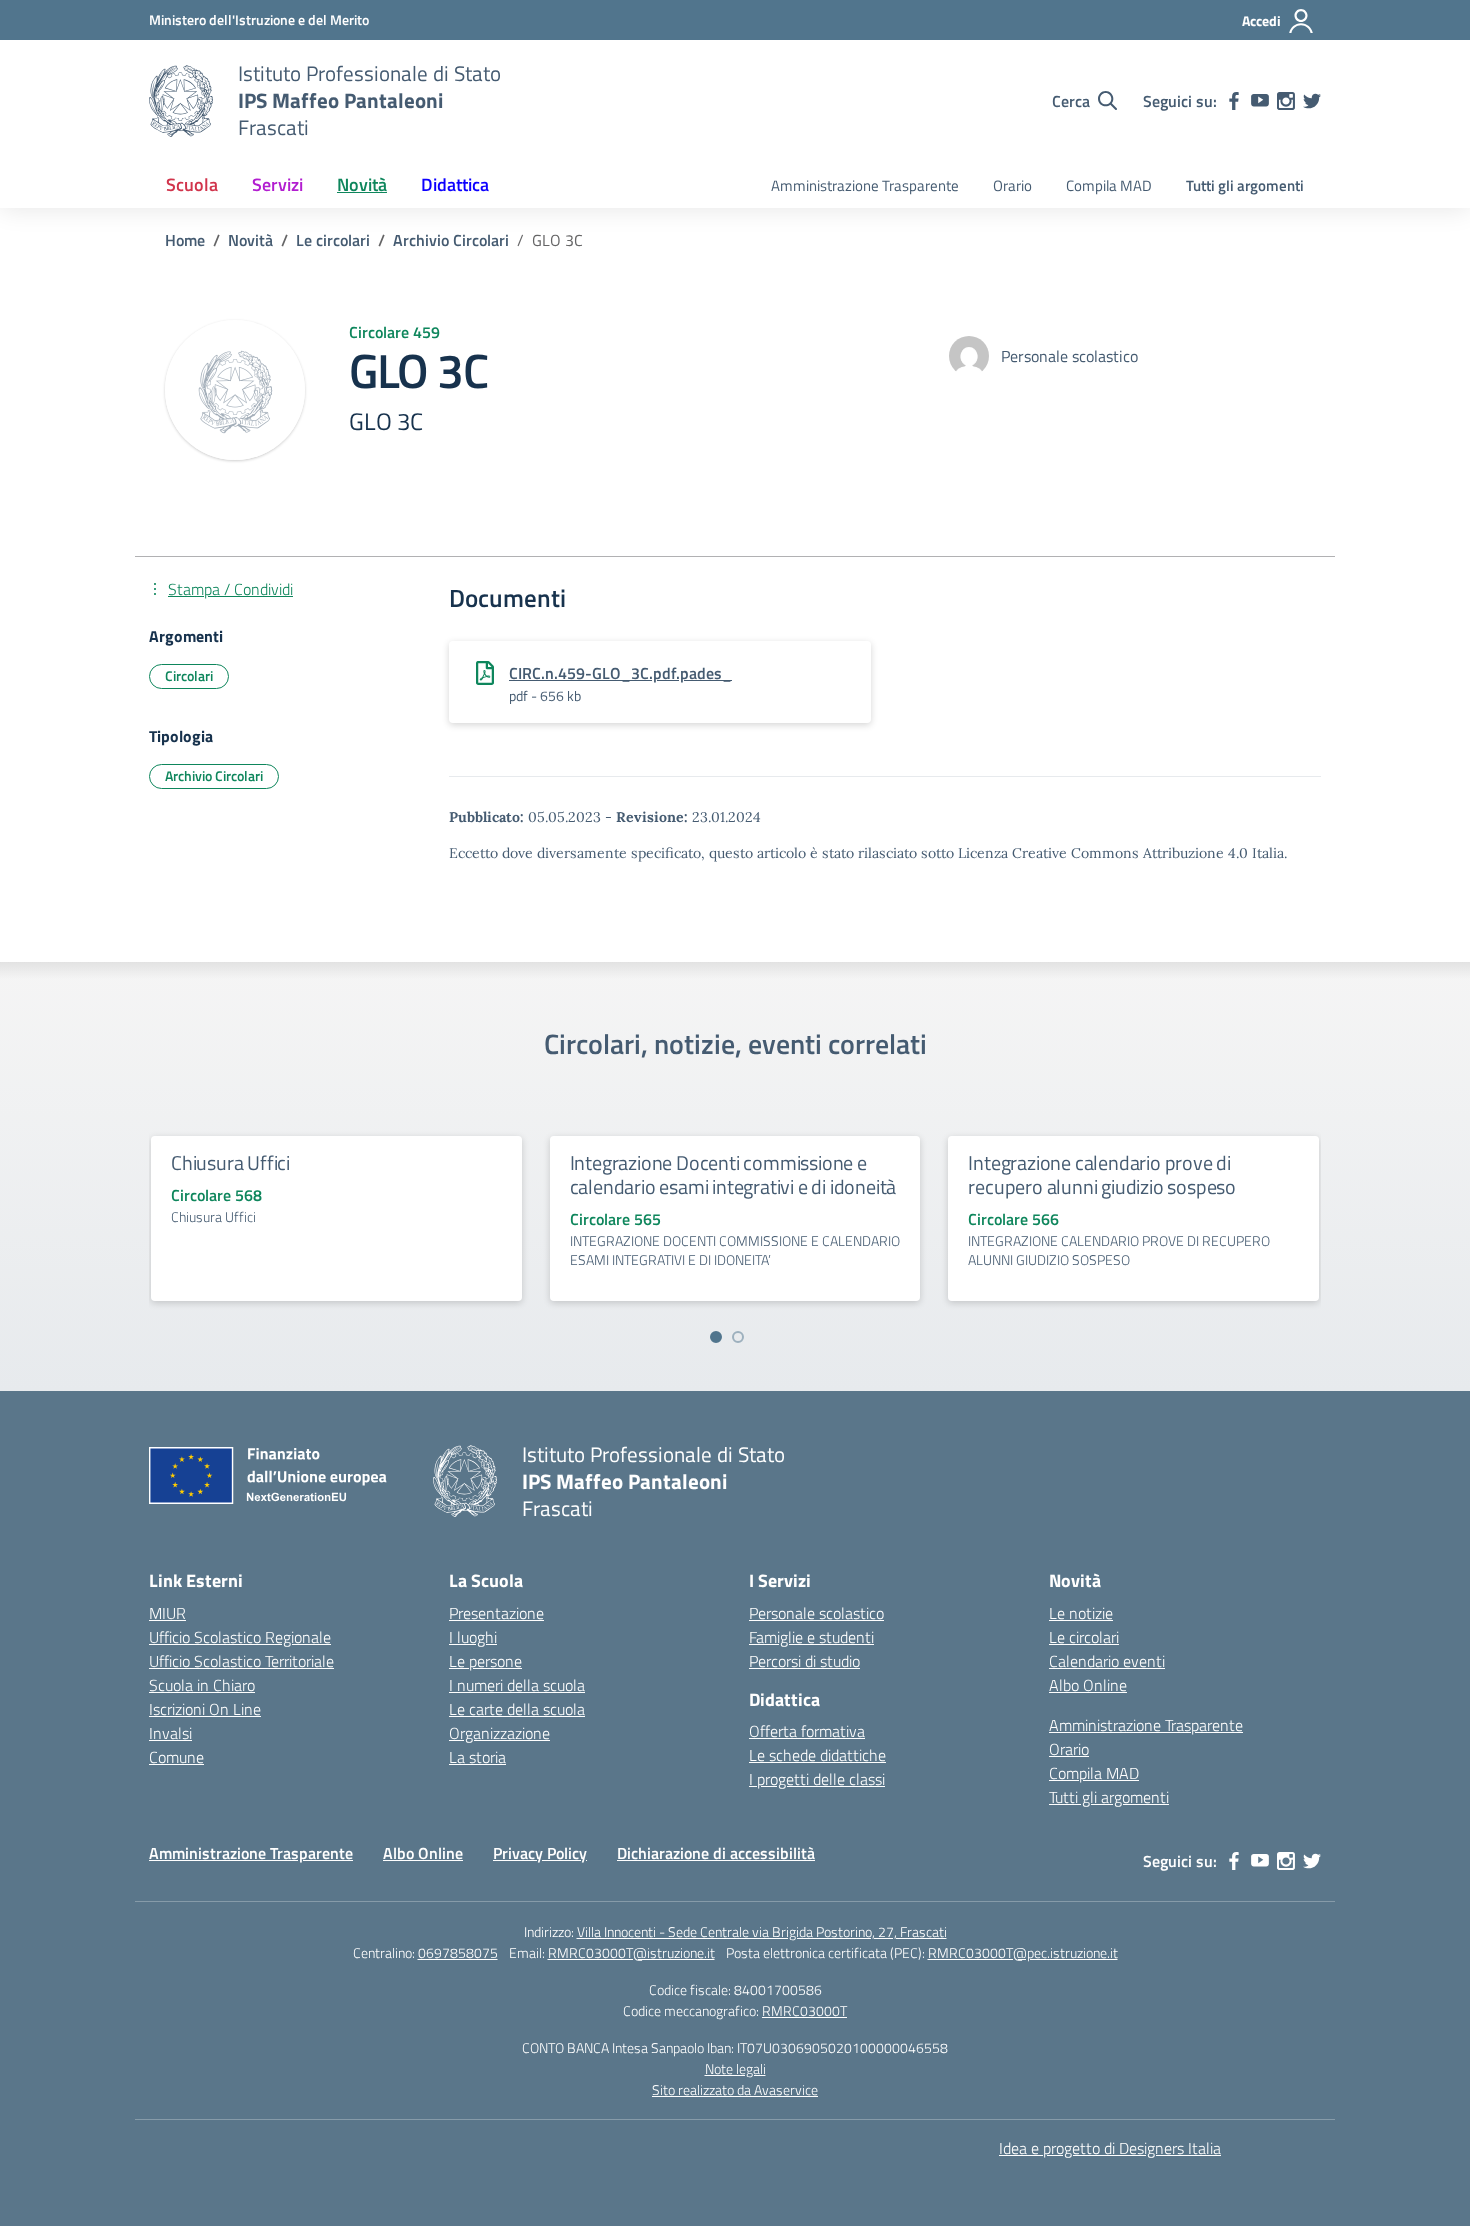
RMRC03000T (804, 2010)
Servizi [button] (277, 184)
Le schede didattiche (817, 1755)
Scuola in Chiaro (202, 1685)
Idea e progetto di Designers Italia (1110, 2148)
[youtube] (1260, 101)
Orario (1012, 185)
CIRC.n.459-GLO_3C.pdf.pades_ (620, 673)
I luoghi (473, 1637)
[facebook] (1234, 101)
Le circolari (1084, 1637)
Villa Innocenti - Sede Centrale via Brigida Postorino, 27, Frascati (762, 1931)
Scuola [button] (192, 184)
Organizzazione (499, 1733)
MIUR (167, 1613)
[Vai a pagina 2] (738, 1337)
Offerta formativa (807, 1731)
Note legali (735, 2068)
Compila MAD (1109, 185)
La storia (477, 1757)
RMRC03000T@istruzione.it (631, 1952)
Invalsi (170, 1733)
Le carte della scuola (517, 1709)
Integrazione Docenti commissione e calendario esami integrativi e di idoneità (733, 1174)
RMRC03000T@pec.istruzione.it (1023, 1952)
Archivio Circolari (214, 775)
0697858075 (458, 1952)
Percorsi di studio (804, 1661)
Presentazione (496, 1613)
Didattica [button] (455, 184)
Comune (176, 1757)
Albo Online (1088, 1685)
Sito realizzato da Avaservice (735, 2089)
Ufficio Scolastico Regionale (240, 1637)
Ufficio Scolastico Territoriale (241, 1661)
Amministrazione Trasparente (865, 185)
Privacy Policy (540, 1853)
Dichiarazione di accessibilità (716, 1853)
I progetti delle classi (817, 1779)
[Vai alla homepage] (181, 101)
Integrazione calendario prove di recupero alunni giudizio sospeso (1102, 1174)
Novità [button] (362, 184)
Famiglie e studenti (811, 1637)
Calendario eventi (1107, 1661)
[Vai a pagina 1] (716, 1337)
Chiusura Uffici (230, 1162)
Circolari (189, 675)
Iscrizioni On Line (205, 1709)
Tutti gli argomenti (1245, 185)
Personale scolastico (816, 1613)
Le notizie (1081, 1613)
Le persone (485, 1661)
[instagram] (1286, 101)
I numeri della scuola (517, 1685)
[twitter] (1312, 101)
